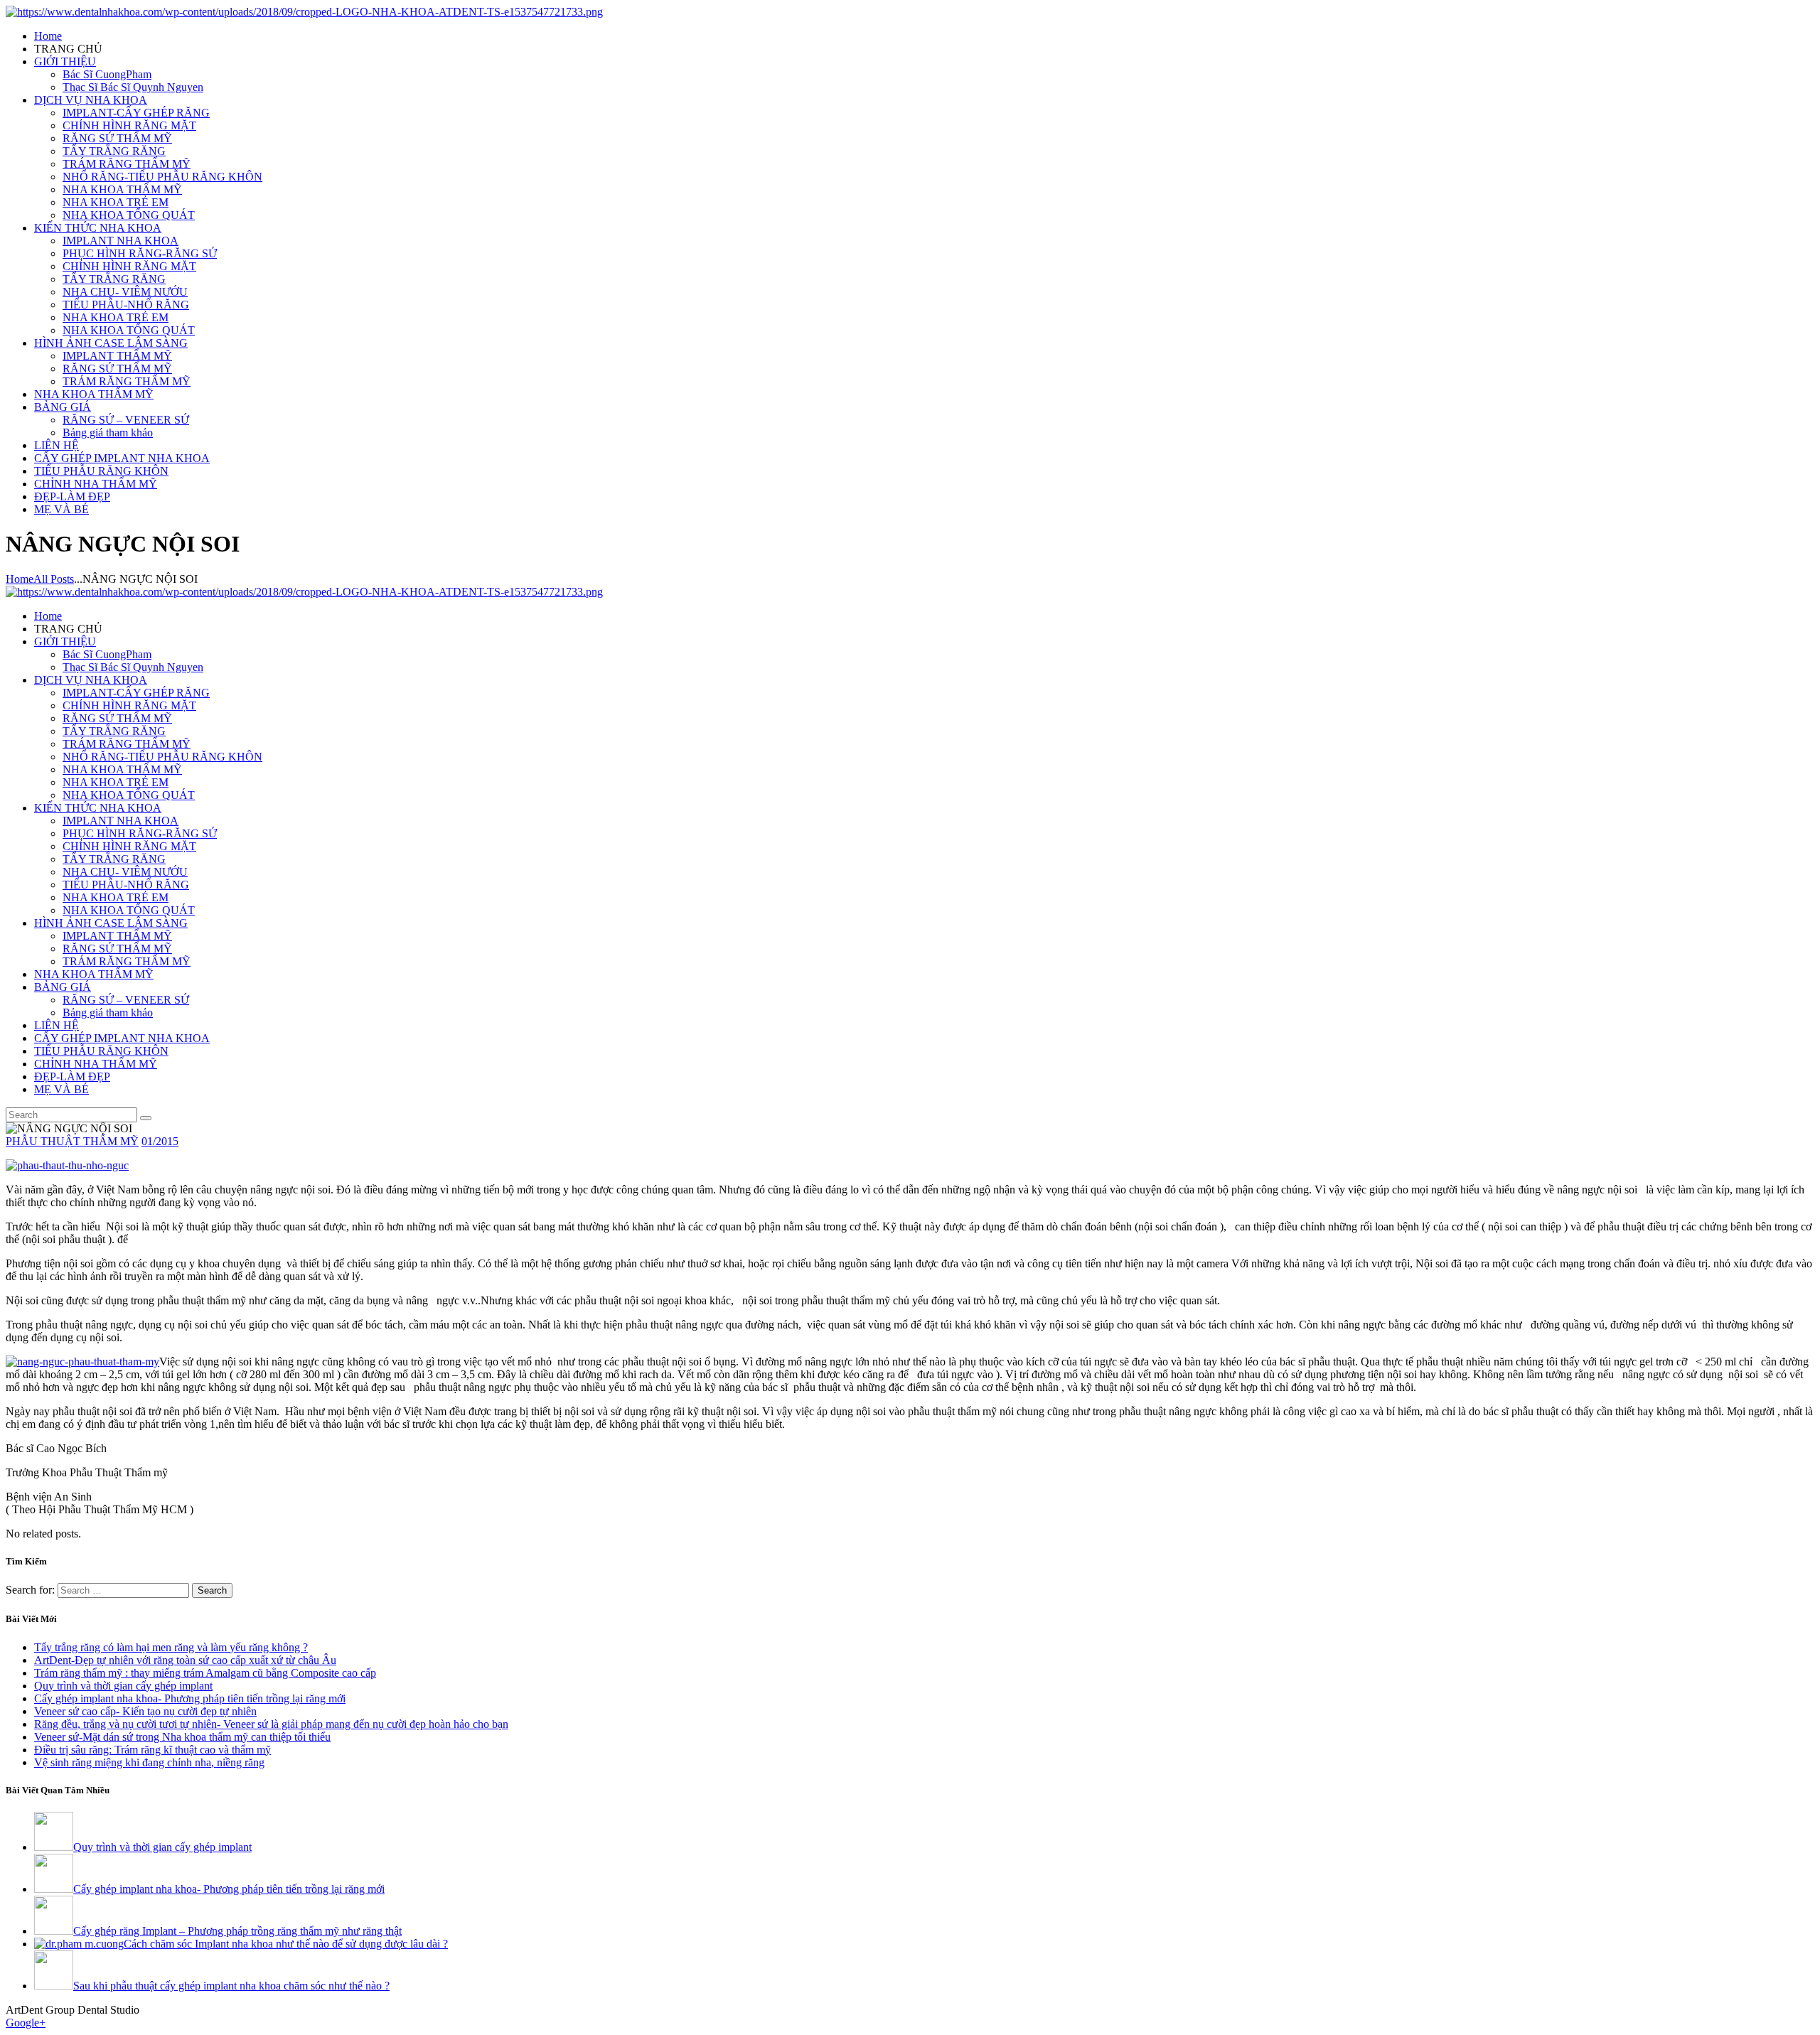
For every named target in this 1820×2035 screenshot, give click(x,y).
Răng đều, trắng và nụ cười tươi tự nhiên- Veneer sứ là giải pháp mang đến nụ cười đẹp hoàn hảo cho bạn (271, 1724)
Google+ (26, 2023)
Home (20, 579)
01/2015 (160, 1141)
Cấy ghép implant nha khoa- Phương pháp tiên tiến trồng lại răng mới (190, 1698)
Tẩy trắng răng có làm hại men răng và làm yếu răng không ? (171, 1647)
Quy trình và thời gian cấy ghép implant (123, 1686)
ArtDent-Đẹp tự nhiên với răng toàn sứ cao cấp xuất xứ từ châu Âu (185, 1660)
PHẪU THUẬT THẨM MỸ (72, 1141)
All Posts (54, 579)
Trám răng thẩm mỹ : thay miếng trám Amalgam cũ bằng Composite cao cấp (205, 1673)
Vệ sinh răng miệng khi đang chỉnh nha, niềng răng (149, 1762)
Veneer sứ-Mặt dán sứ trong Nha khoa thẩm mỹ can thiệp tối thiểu (182, 1737)
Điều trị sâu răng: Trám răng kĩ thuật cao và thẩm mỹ (152, 1750)
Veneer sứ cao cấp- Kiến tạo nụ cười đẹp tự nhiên (145, 1711)
